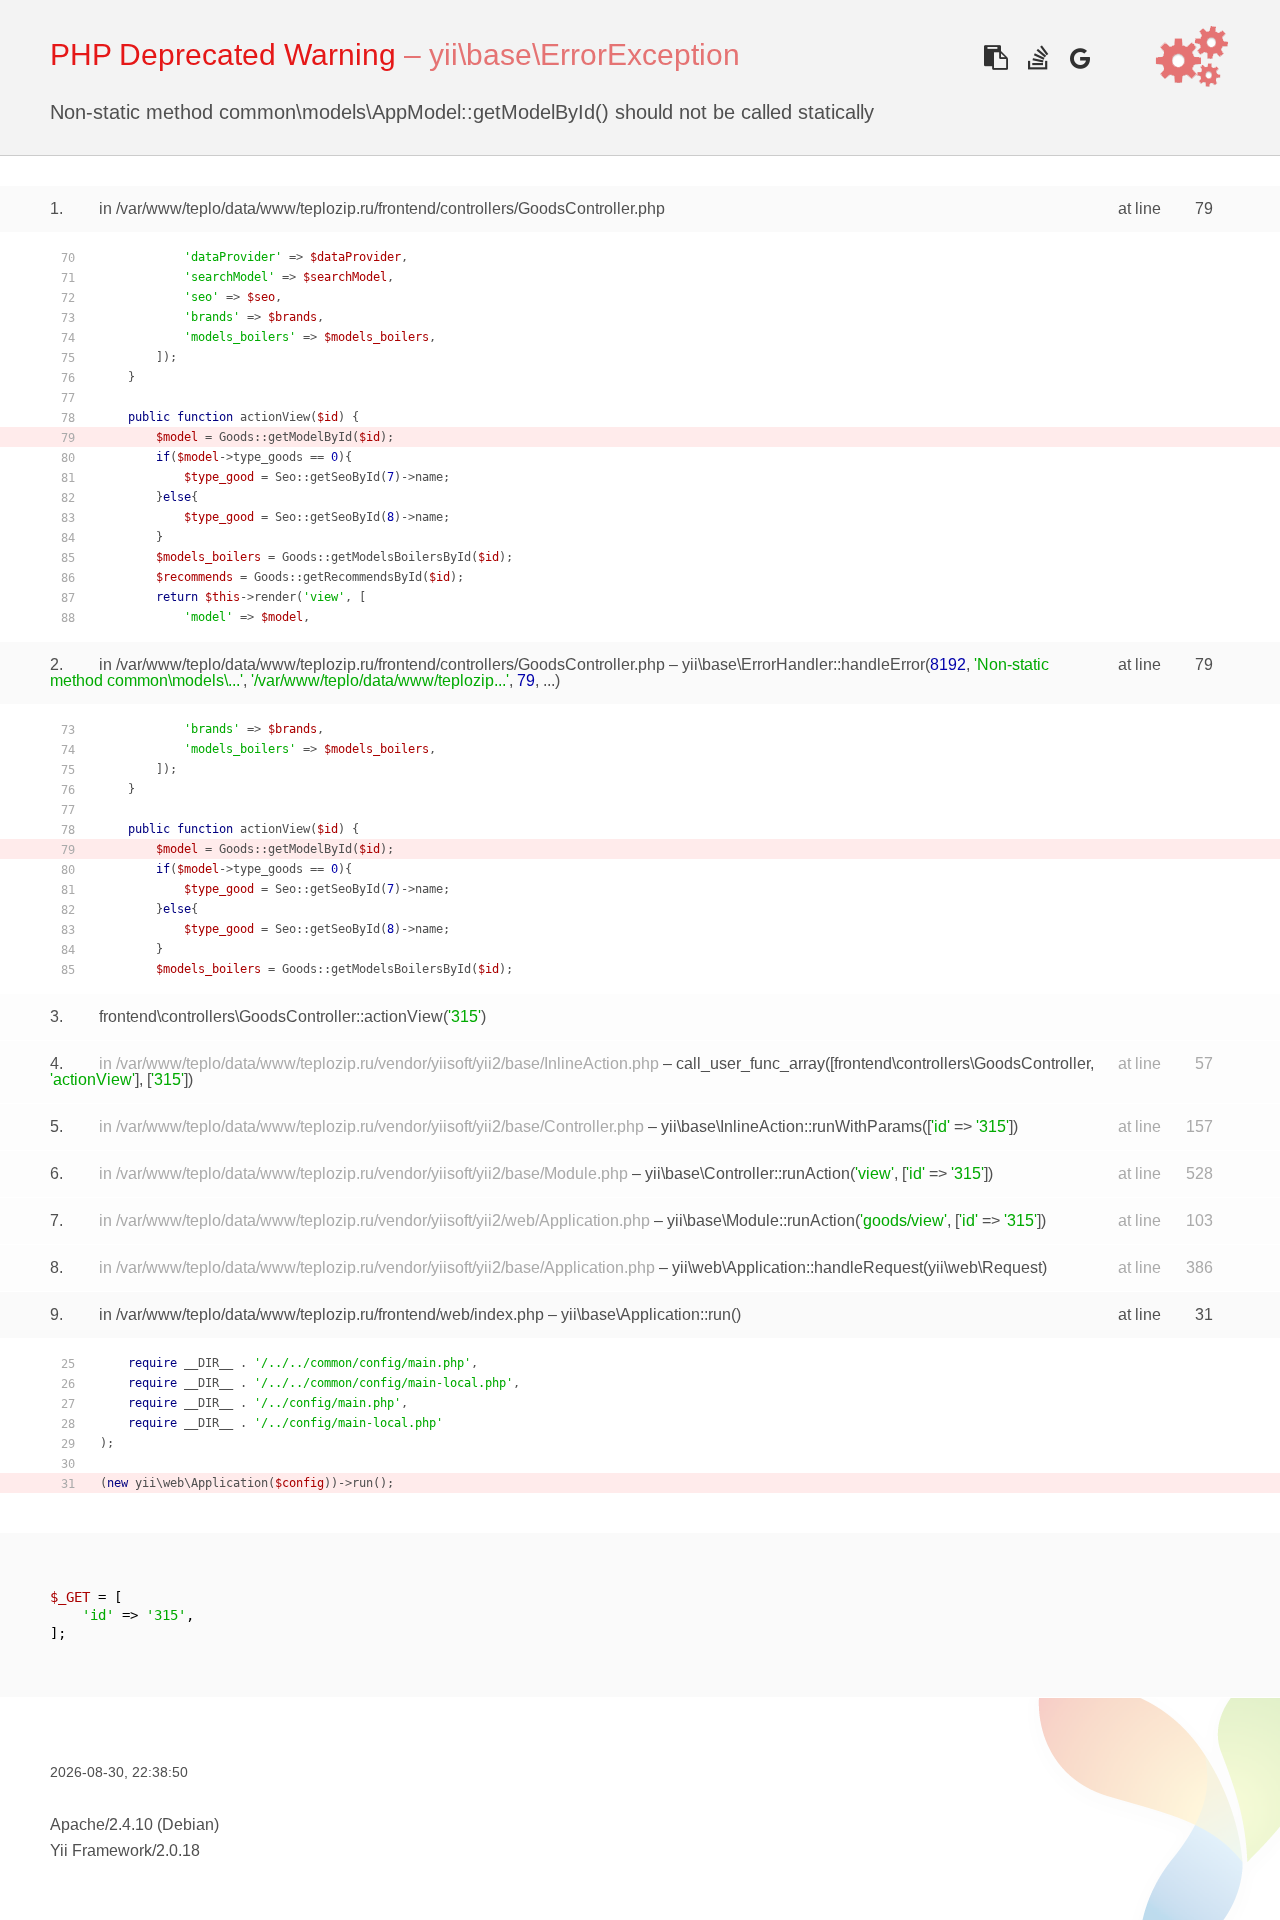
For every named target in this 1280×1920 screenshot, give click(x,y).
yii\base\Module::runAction (761, 1220)
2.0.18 (178, 1850)
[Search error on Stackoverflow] (1037, 57)
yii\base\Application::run (646, 1314)
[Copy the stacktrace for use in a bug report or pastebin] (995, 57)
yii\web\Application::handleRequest (797, 1267)
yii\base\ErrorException (584, 54)
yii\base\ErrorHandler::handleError (803, 664)
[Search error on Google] (1079, 57)
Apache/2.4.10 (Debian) (134, 1824)
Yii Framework (101, 1850)
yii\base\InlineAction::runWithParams (791, 1126)
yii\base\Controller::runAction (747, 1173)
